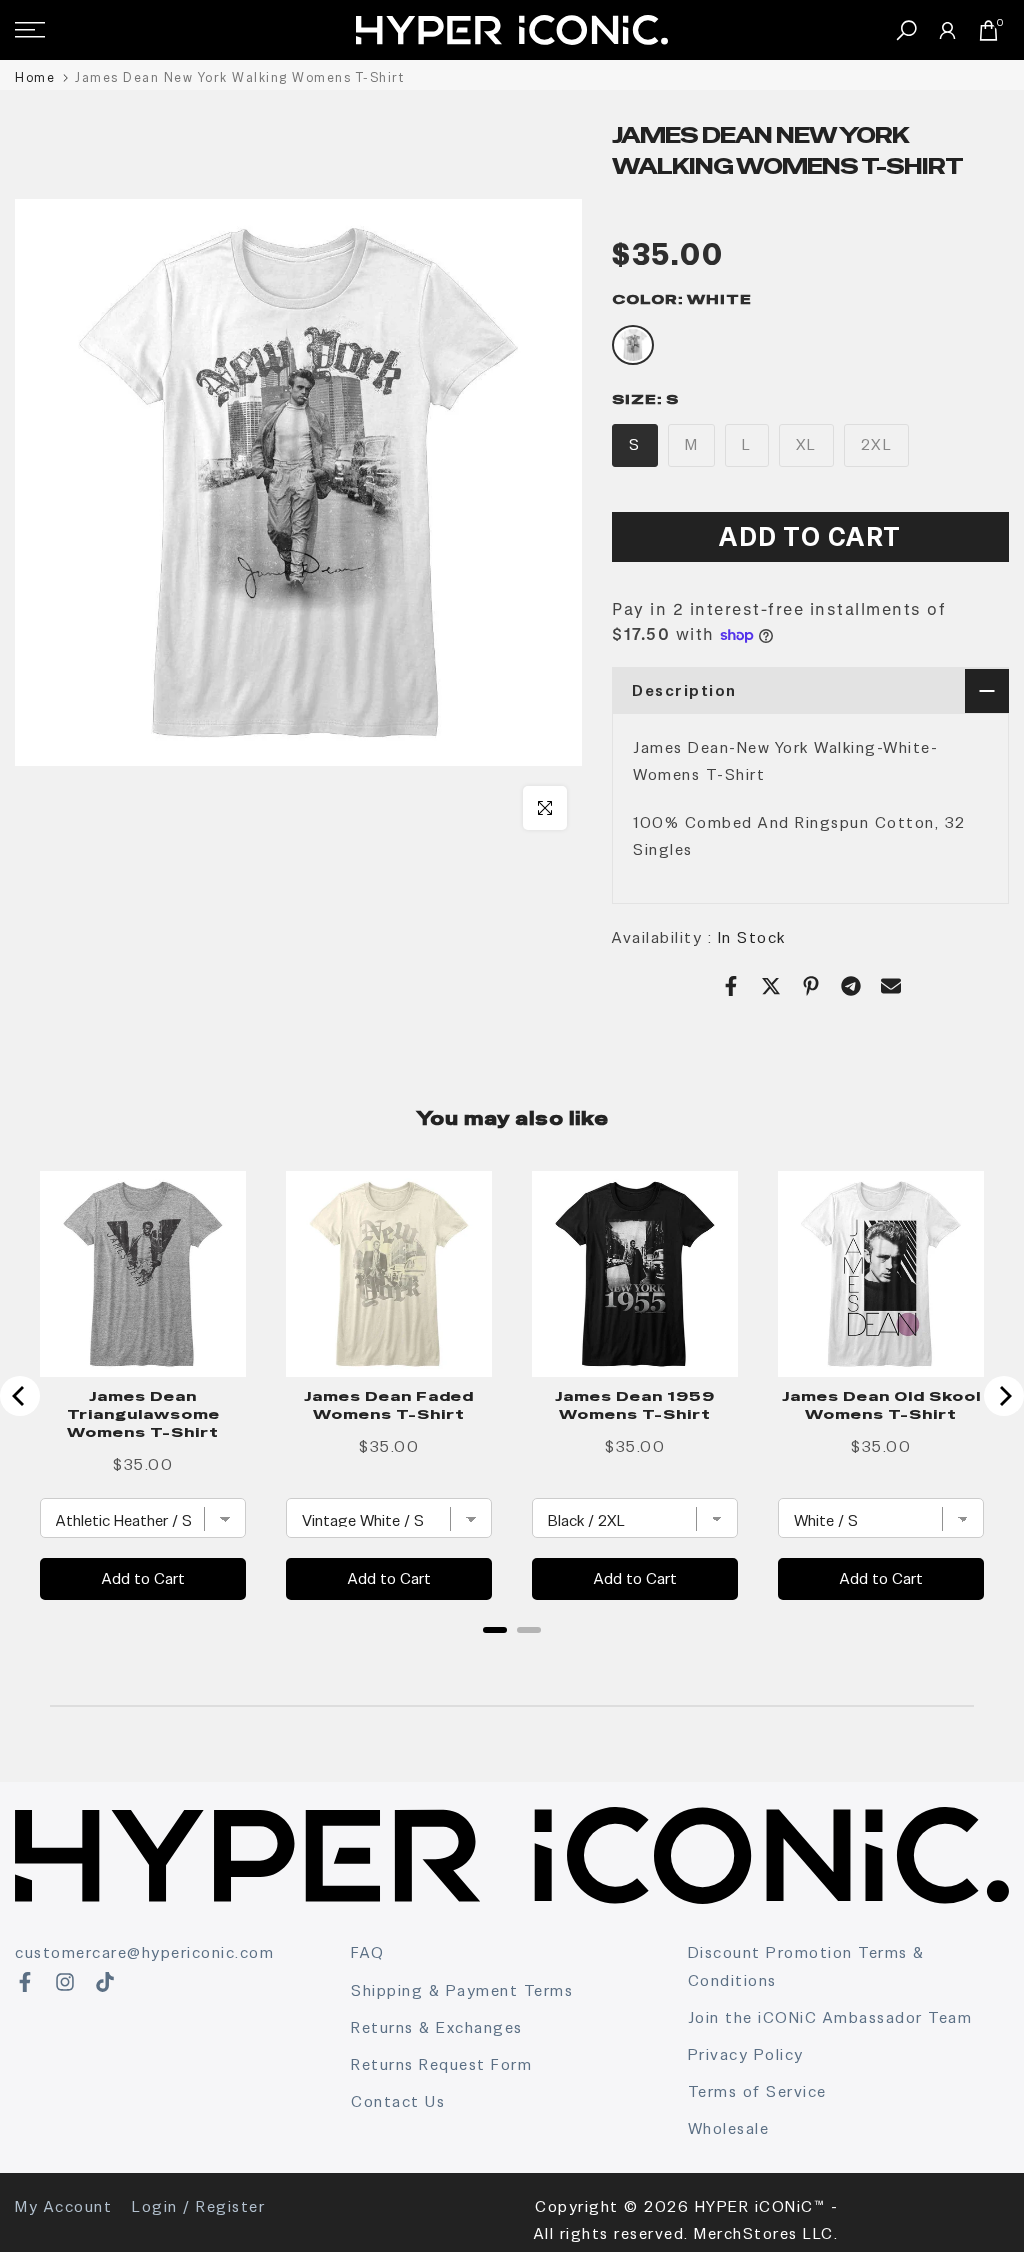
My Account (63, 2206)
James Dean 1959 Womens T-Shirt (635, 1405)
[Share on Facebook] (731, 986)
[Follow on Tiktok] (105, 1982)
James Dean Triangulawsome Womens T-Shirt (143, 1414)
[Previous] (20, 1396)
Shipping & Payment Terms (462, 1990)
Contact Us (398, 2101)
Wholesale (729, 2128)
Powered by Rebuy (512, 1656)
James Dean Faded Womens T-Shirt (389, 1405)
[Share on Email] (891, 986)
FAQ (368, 1952)
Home (35, 77)
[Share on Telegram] (851, 986)
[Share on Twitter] (771, 986)
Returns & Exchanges (437, 2027)
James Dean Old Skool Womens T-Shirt (881, 1405)
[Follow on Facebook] (25, 1982)
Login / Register (198, 2206)
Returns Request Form (441, 2064)
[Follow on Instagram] (65, 1982)
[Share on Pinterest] (811, 986)
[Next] (1004, 1396)
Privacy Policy (746, 2054)
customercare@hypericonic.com (144, 1952)
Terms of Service (757, 2091)
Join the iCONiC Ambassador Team (830, 2017)
